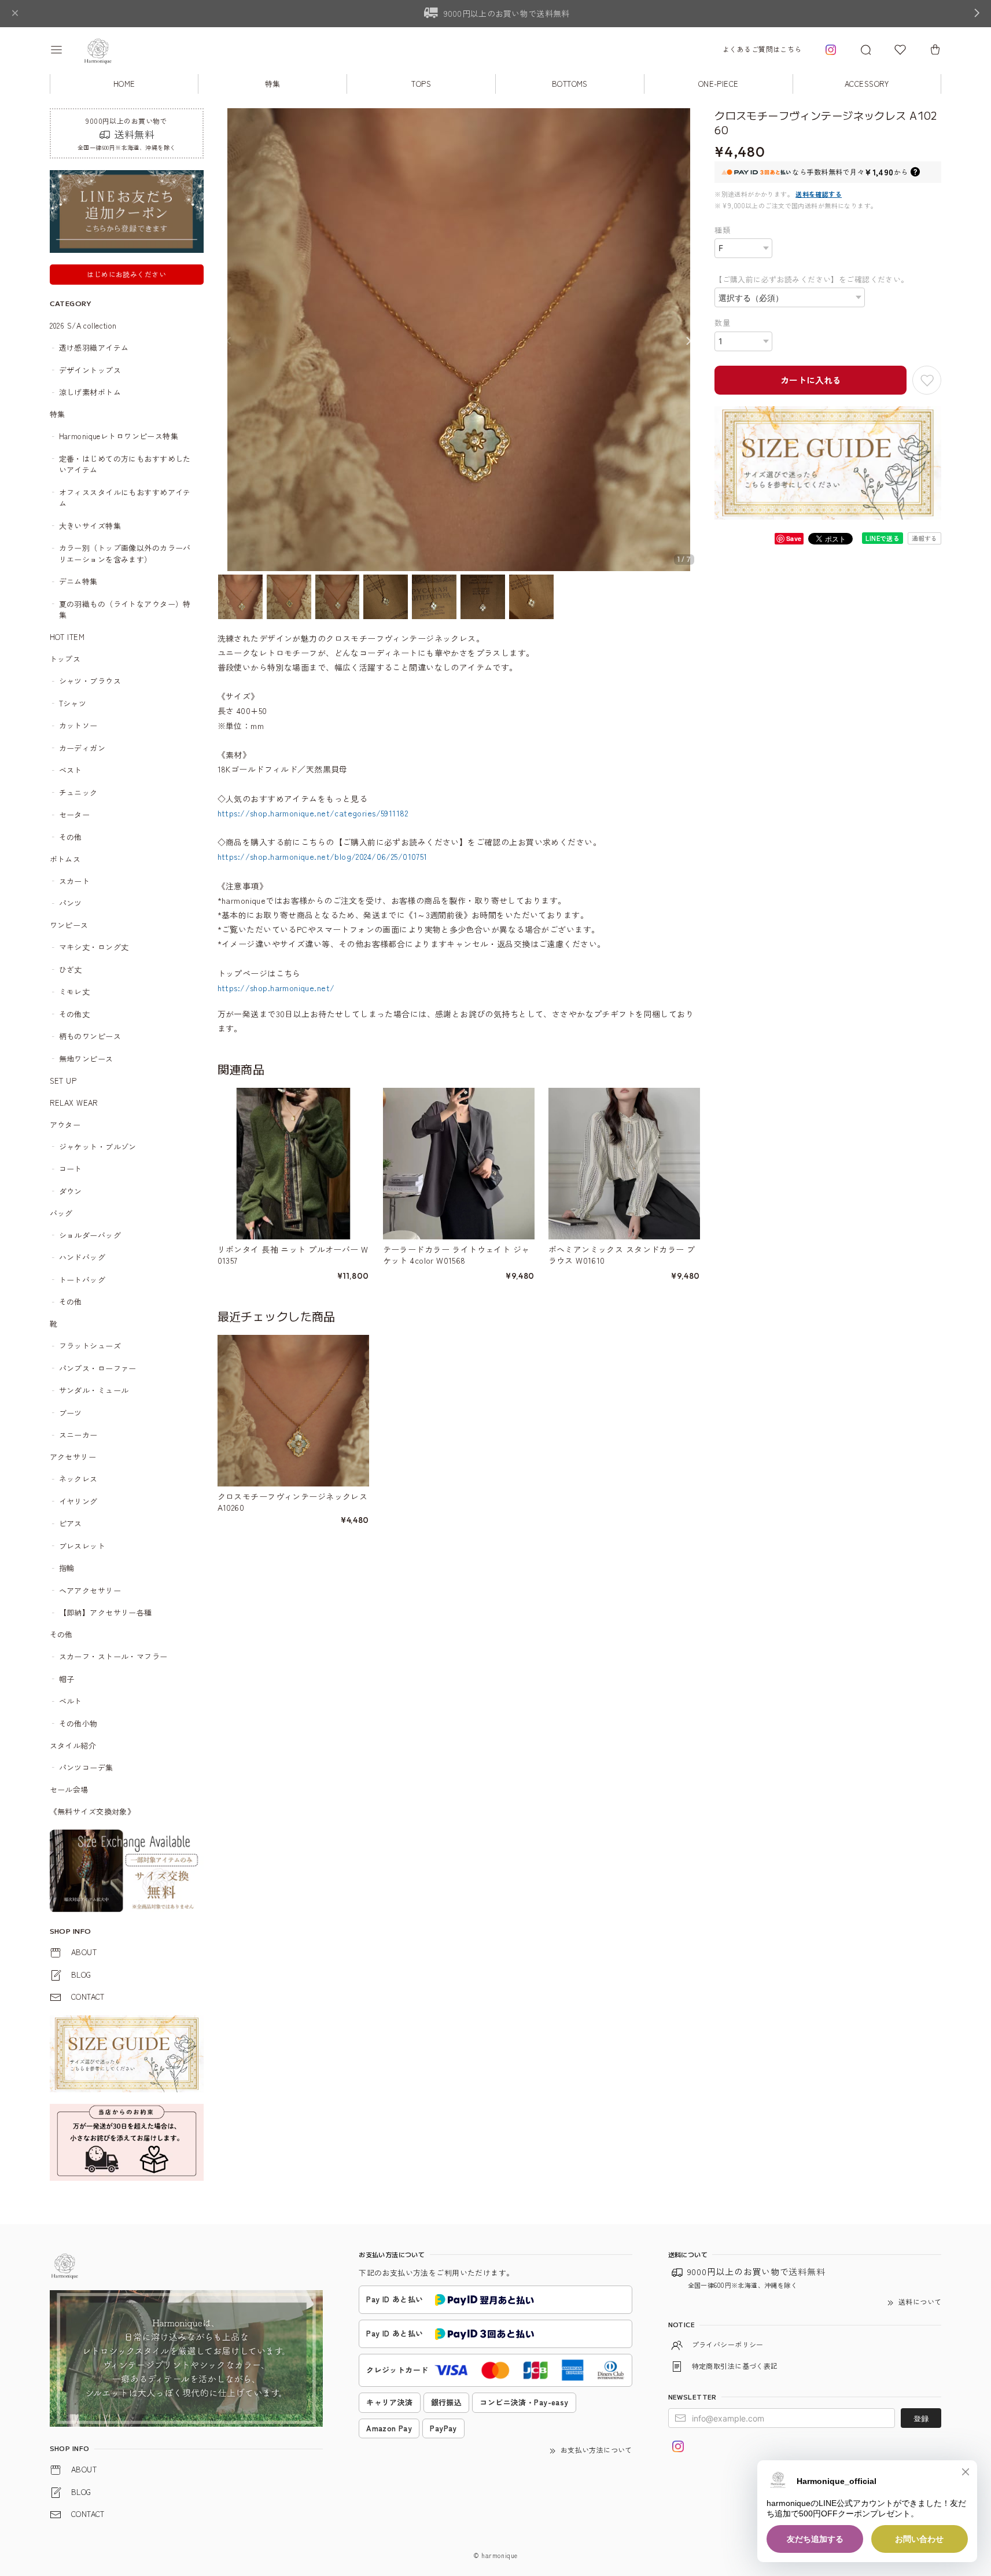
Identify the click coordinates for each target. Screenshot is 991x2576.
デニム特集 (78, 581)
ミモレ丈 (75, 991)
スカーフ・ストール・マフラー (113, 1656)
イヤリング (78, 1501)
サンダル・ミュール (94, 1390)
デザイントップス (90, 370)
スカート (75, 881)
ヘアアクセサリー (90, 1590)
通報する (924, 538)
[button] (64, 50)
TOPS (421, 84)
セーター (75, 814)
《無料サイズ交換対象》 (93, 1811)
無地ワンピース (86, 1059)
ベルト (71, 1701)
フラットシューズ (90, 1346)
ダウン (71, 1191)
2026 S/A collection (83, 325)
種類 (722, 230)
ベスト (71, 770)
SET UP (63, 1081)
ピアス (71, 1523)
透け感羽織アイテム (94, 347)
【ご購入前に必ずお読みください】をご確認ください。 (812, 279)
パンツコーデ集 (86, 1767)
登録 (921, 2418)
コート (71, 1169)
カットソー (78, 725)
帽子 (67, 1679)
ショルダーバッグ (90, 1235)
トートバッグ (82, 1280)
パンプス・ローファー (98, 1368)
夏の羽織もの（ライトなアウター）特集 (125, 610)
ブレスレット (82, 1546)
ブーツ (71, 1413)
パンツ (71, 903)
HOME (124, 84)
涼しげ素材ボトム (90, 392)
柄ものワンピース (90, 1036)
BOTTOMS (570, 84)
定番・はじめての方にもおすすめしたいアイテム (125, 464)
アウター (65, 1125)
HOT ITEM (67, 637)
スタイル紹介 (73, 1745)
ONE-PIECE (719, 84)
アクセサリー (73, 1457)
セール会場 (73, 1789)
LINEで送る (883, 538)
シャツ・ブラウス (90, 681)
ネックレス (78, 1479)
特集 (273, 84)
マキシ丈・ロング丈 (94, 947)
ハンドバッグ (82, 1257)
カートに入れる (811, 380)
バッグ (61, 1213)
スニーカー (78, 1435)
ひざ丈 (71, 969)
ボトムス (65, 859)
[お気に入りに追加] (927, 380)
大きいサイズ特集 (90, 526)
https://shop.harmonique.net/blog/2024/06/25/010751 (323, 856)
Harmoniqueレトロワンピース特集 (119, 436)
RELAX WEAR (74, 1103)
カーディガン (82, 748)
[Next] (688, 341)
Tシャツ (73, 703)
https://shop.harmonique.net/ (276, 988)
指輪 (67, 1568)
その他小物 (78, 1723)
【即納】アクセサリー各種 (106, 1612)
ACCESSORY (867, 84)
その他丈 (75, 1014)
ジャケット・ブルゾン (98, 1147)
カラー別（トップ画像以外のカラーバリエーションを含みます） (125, 553)
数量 (722, 323)
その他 (71, 837)
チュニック (78, 792)
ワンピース (69, 925)
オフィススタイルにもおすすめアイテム (125, 498)
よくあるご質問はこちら (762, 49)
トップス (65, 659)
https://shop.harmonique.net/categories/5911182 (313, 813)
